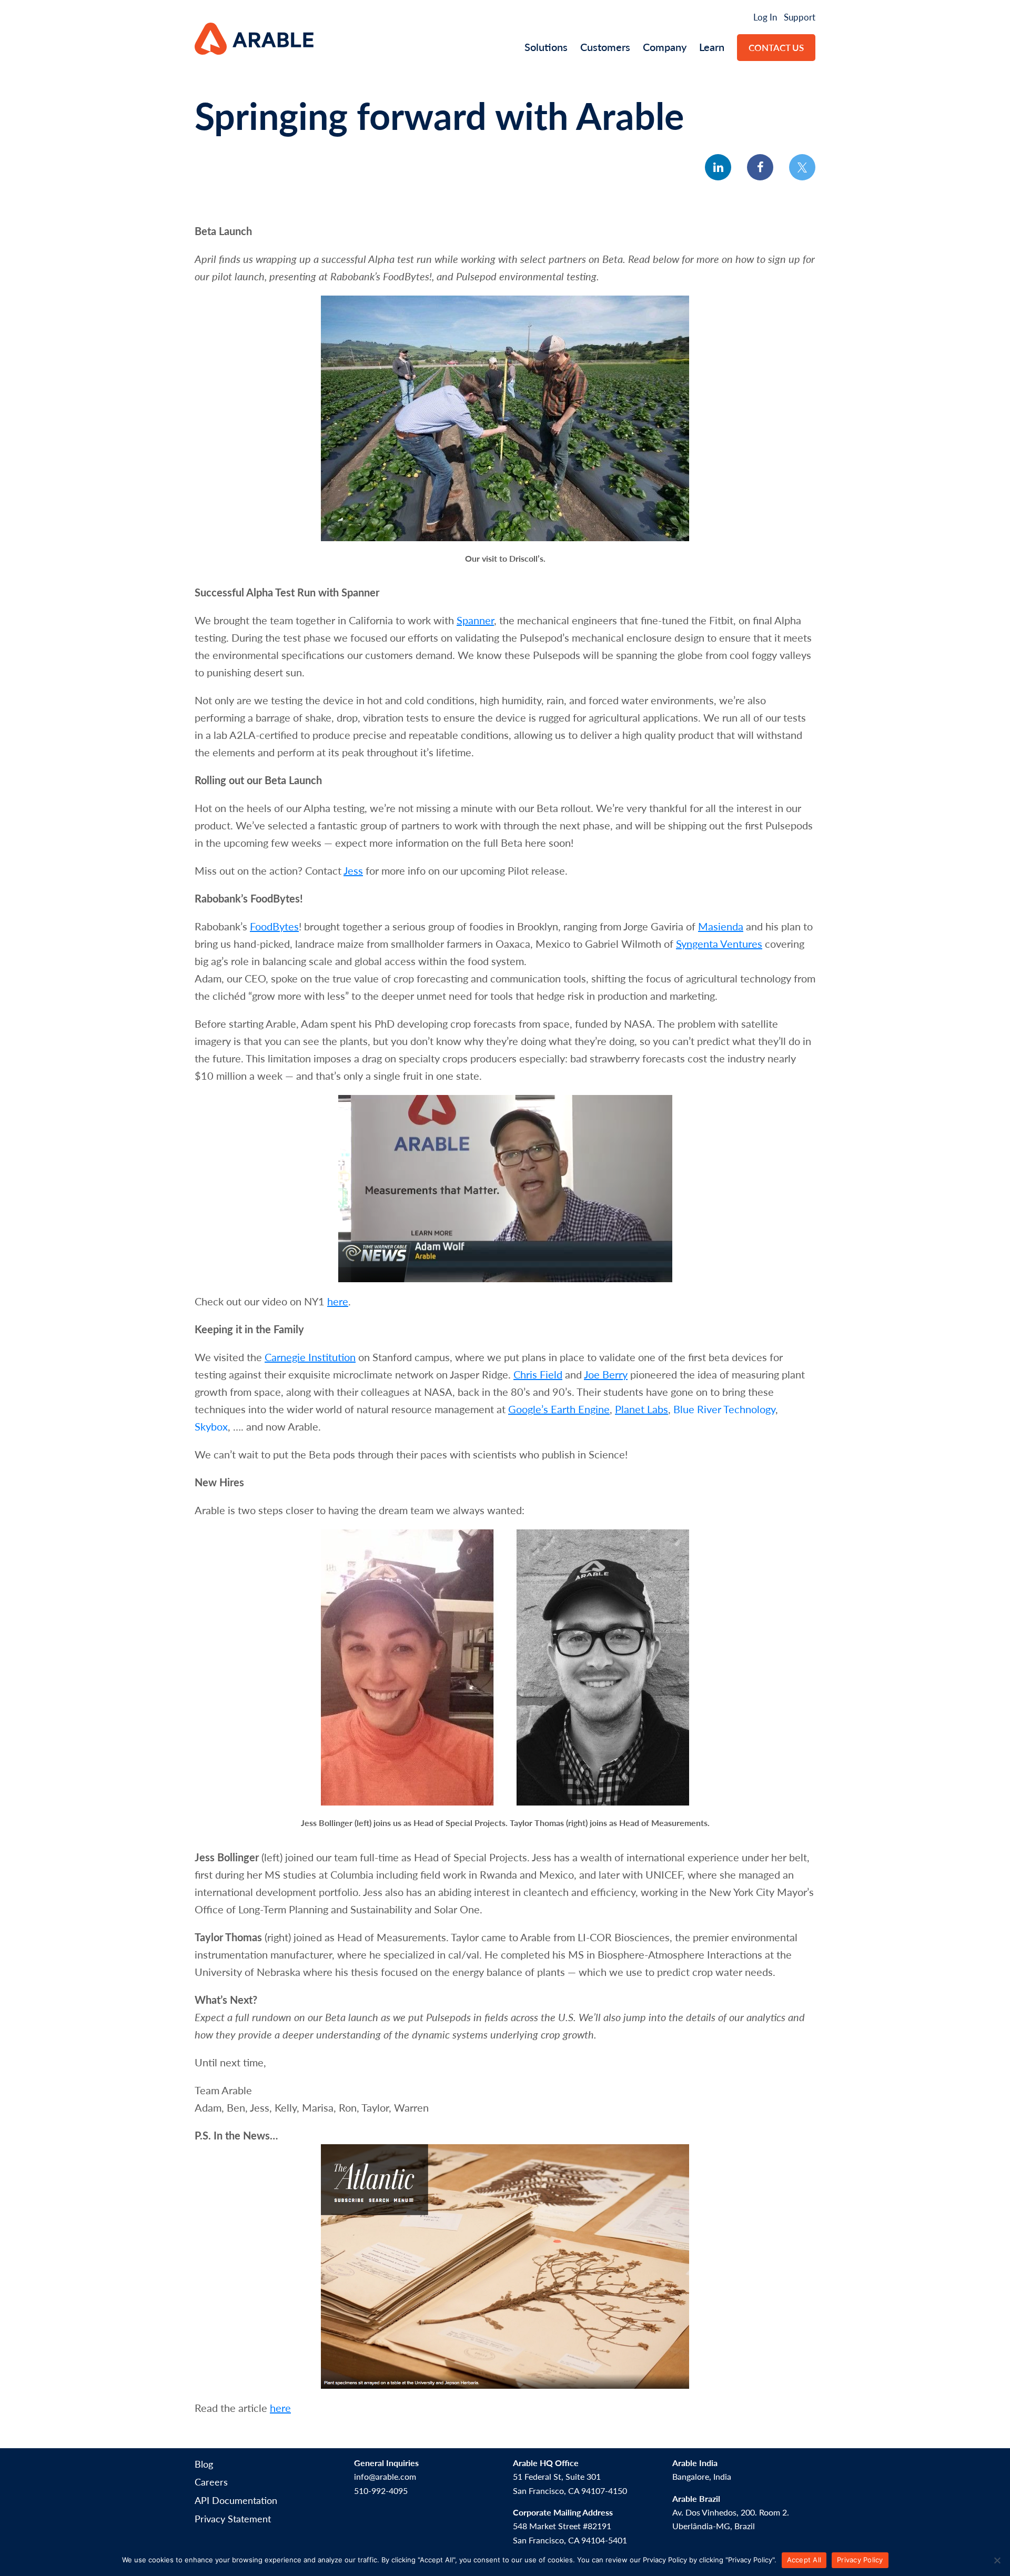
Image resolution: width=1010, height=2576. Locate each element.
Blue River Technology (724, 1409)
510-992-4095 (381, 2491)
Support (800, 17)
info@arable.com (385, 2476)
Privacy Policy (860, 2560)
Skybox (211, 1426)
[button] (718, 167)
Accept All (804, 2560)
